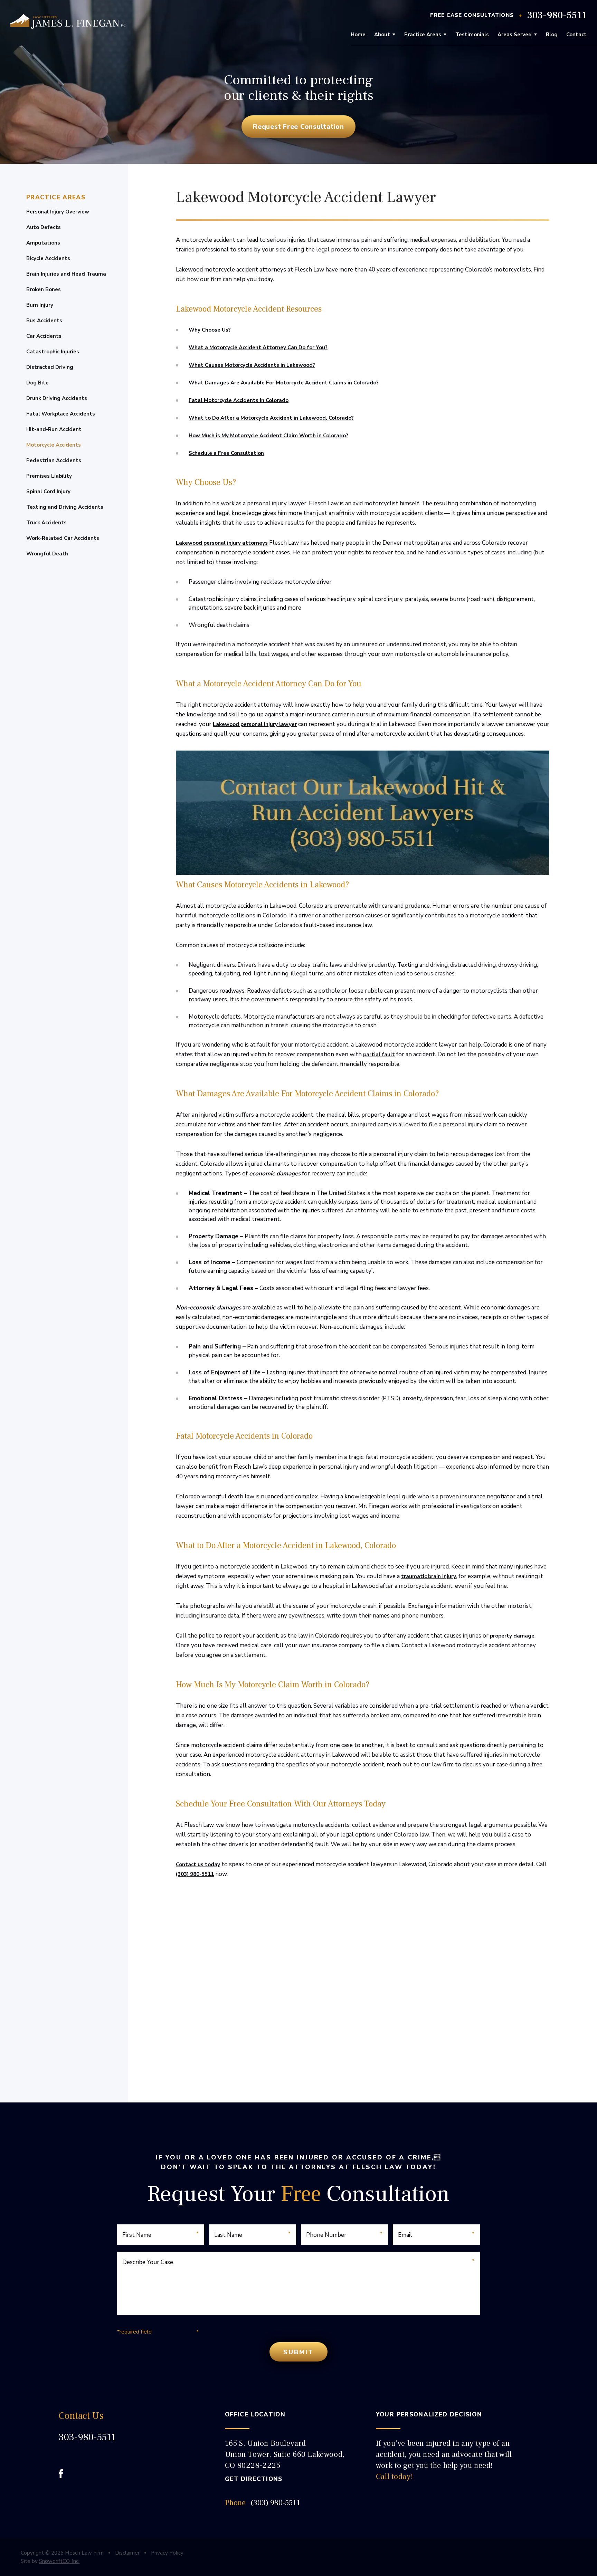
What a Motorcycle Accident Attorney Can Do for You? (258, 347)
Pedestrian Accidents (54, 460)
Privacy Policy (167, 2553)
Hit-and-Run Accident (54, 429)
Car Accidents (44, 336)
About (382, 35)
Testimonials (472, 35)
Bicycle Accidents (48, 258)
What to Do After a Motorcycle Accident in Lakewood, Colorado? (271, 418)
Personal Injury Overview (58, 212)
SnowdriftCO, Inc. (59, 2561)
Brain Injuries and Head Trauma (66, 274)
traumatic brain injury (429, 1576)
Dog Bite (37, 383)
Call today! (395, 2477)
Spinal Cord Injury (48, 492)
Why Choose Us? (210, 330)
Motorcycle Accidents (54, 445)
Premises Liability (49, 476)
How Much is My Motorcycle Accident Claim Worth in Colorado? (268, 436)
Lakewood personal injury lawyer (255, 724)
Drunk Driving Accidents (57, 398)
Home (358, 35)
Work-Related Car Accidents (63, 538)
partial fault (379, 1055)
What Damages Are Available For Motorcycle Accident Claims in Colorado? (284, 383)
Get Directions (254, 2479)
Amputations (43, 243)
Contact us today (198, 1864)
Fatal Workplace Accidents (61, 414)
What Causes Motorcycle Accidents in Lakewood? (252, 365)
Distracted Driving (50, 367)
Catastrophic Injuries (53, 352)
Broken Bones (44, 289)
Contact (576, 35)
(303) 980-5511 (195, 1874)
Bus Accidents (44, 321)
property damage (512, 1636)
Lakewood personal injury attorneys (222, 543)
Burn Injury (40, 305)
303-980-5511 (557, 15)
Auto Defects (44, 227)
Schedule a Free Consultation (226, 453)
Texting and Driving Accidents (65, 507)
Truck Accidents (46, 523)
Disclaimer (127, 2553)
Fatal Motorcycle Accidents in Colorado (239, 400)
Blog (552, 35)
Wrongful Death (47, 554)
